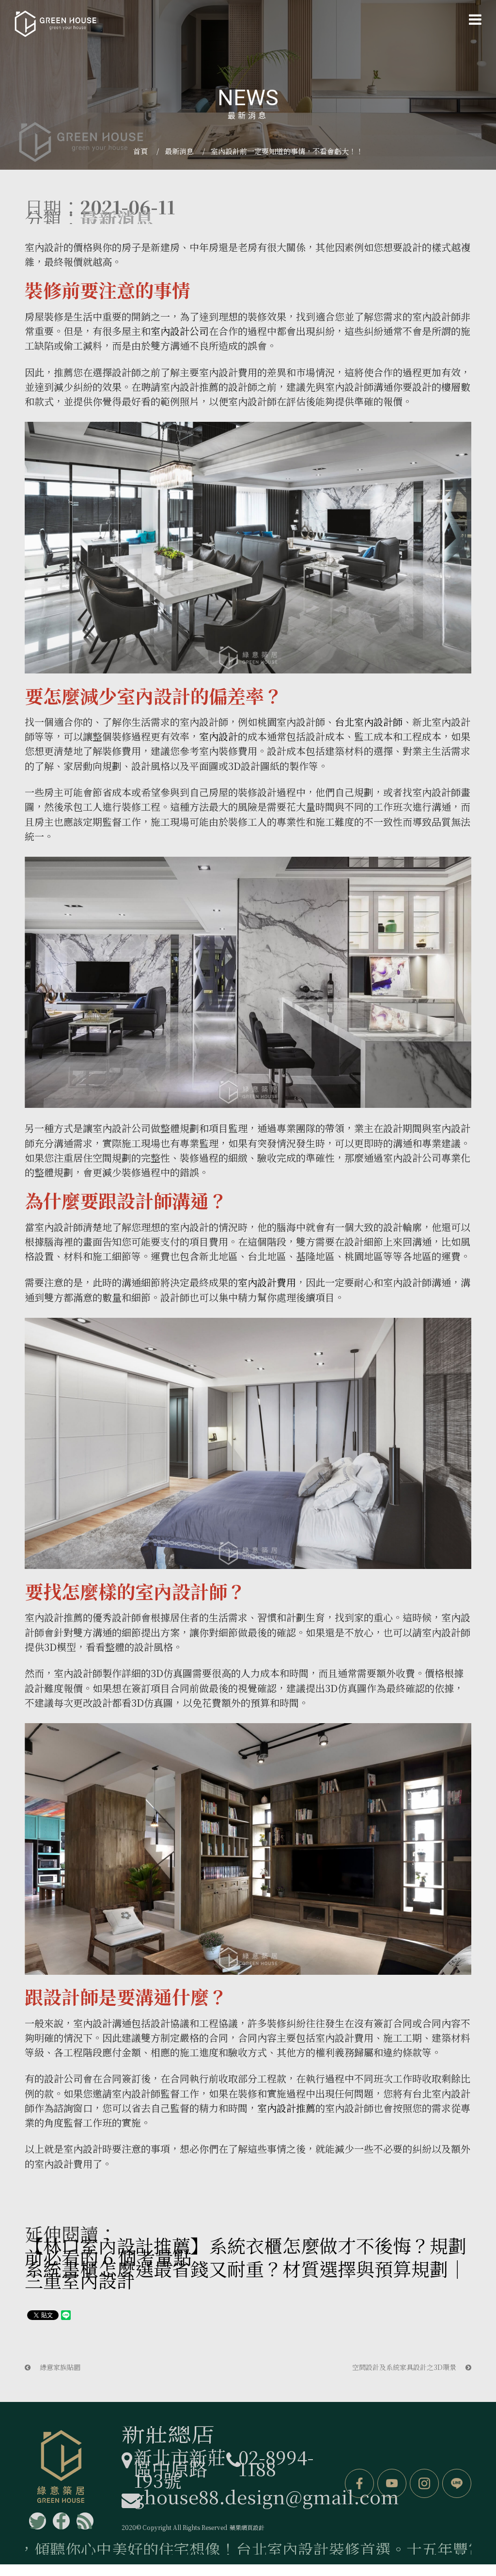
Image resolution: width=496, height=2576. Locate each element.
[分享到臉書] (61, 2521)
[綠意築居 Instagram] (424, 2483)
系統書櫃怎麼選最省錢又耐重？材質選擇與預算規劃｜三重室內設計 (246, 2274)
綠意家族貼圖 (59, 2367)
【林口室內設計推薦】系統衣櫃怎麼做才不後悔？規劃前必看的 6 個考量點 (246, 2251)
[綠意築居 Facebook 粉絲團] (359, 2483)
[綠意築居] (55, 24)
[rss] (85, 2521)
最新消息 (179, 151)
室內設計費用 (267, 1282)
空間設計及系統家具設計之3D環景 (405, 2367)
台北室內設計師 (369, 722)
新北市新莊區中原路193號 (180, 2468)
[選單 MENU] (475, 19)
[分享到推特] (38, 2521)
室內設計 (44, 247)
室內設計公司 (180, 331)
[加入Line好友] (457, 2483)
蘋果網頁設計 (247, 2527)
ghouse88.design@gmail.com (266, 2496)
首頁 (140, 151)
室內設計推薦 (286, 2108)
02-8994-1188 (276, 2462)
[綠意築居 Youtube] (392, 2483)
